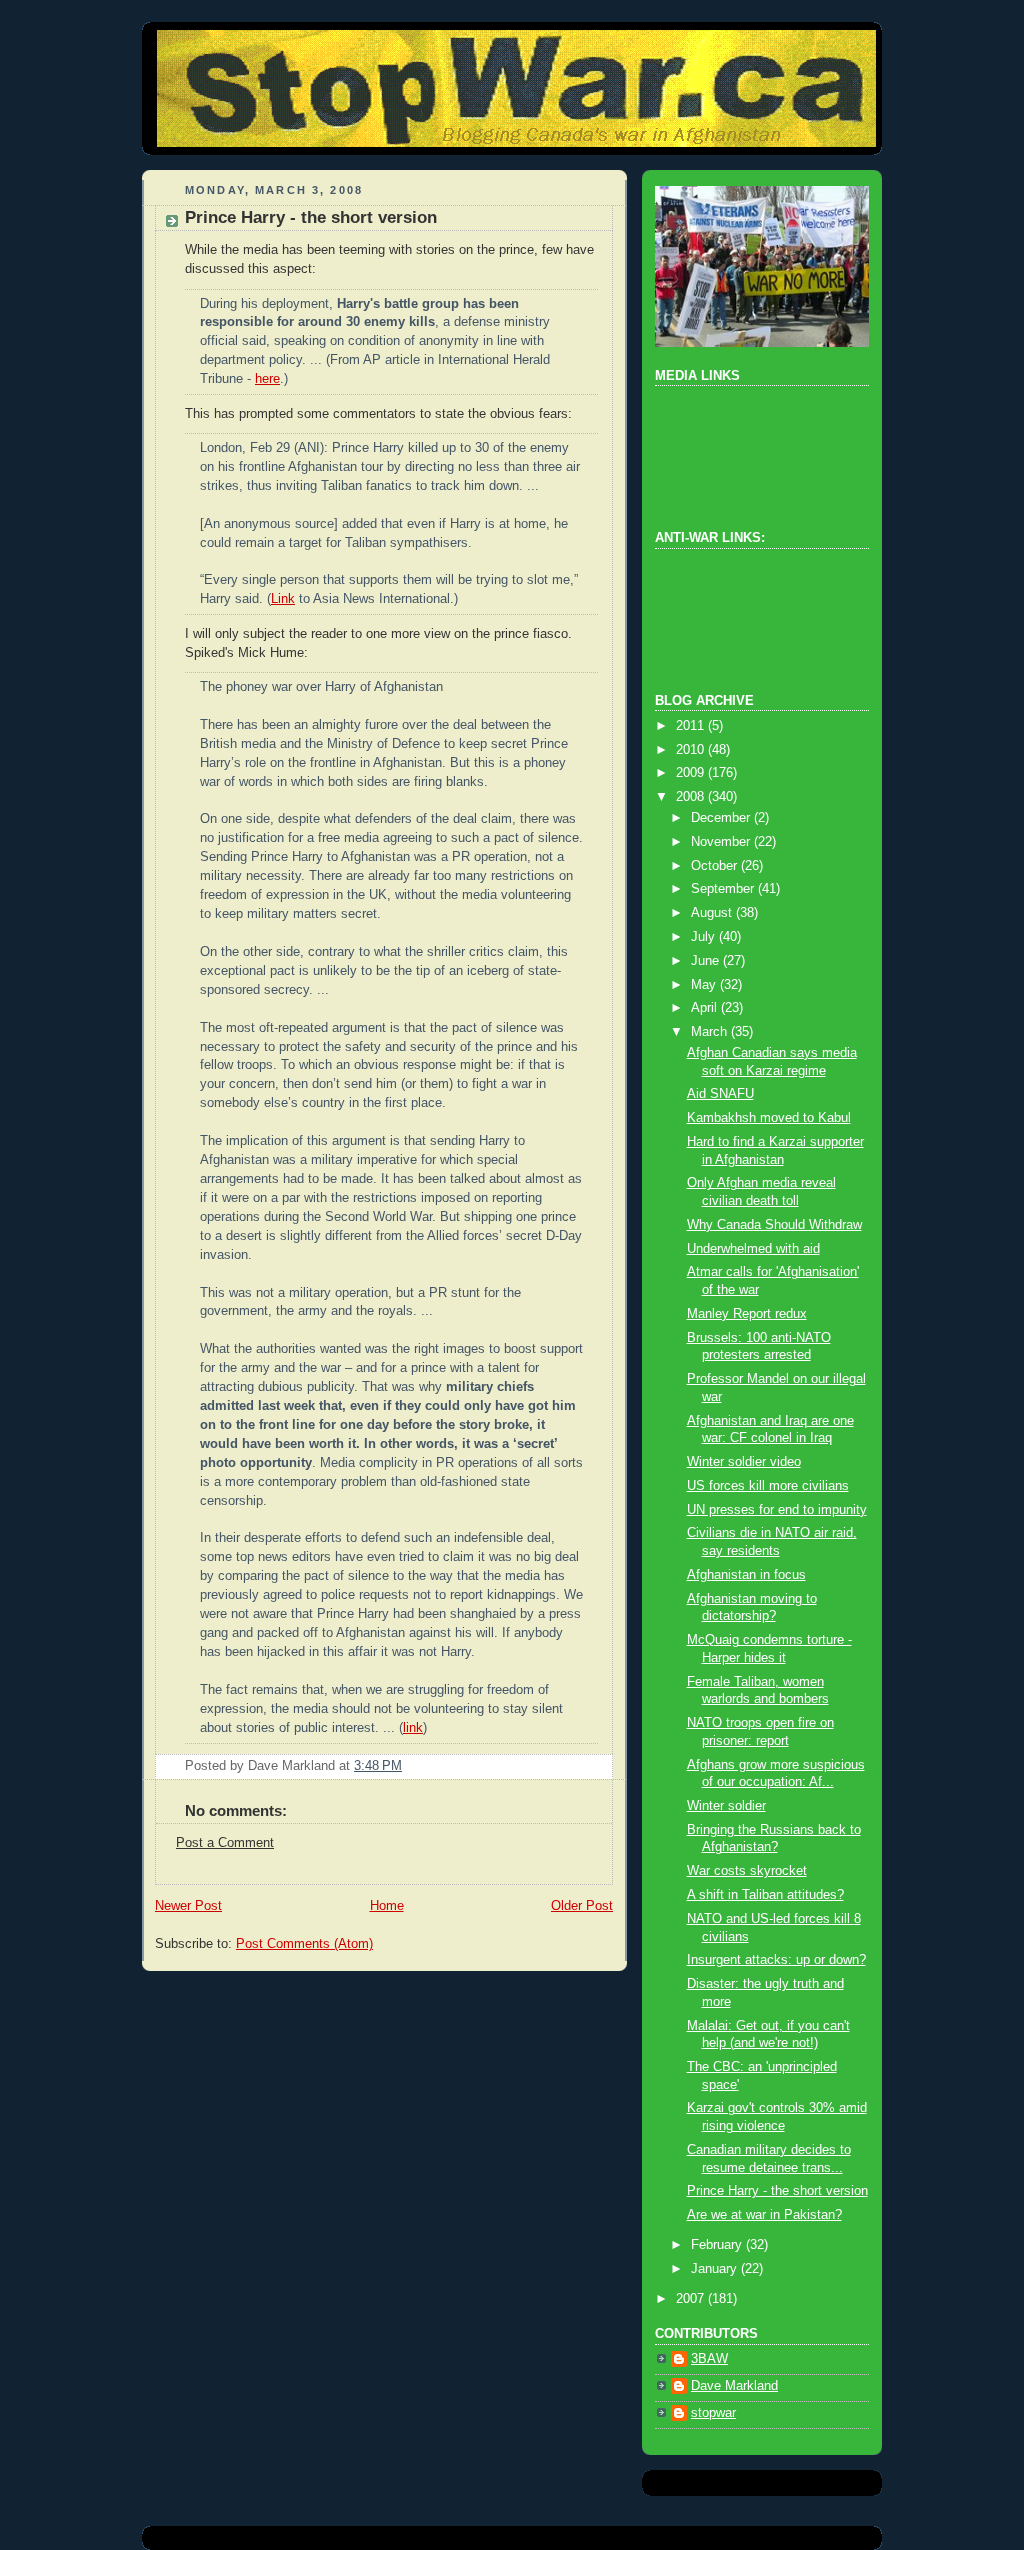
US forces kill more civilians (768, 1486)
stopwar (713, 2413)
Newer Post (188, 1906)
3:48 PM (378, 1766)
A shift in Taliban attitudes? (765, 1895)
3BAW (709, 2359)
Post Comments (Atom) (304, 1944)
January (716, 2269)
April (706, 1008)
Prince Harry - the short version (311, 217)
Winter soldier (726, 1806)
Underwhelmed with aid (753, 1249)
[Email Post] (408, 1766)
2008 (692, 797)
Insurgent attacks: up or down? (776, 1960)
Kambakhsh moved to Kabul (769, 1118)
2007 (692, 2299)
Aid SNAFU (720, 1094)
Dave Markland (734, 2386)
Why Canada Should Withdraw (774, 1225)
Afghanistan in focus (746, 1575)
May (705, 985)
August (713, 913)
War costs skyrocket (747, 1871)
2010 (692, 750)
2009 (692, 773)
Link (283, 599)
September (724, 889)
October (716, 866)
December (722, 818)
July (705, 937)
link (413, 1728)
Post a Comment (225, 1843)
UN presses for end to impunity (777, 1510)
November (722, 842)
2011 (692, 726)
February (718, 2245)
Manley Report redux (747, 1314)
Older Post (582, 1906)
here (267, 379)
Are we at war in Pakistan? (764, 2215)
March (711, 1032)
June (707, 961)
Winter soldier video (744, 1462)
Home (387, 1906)
